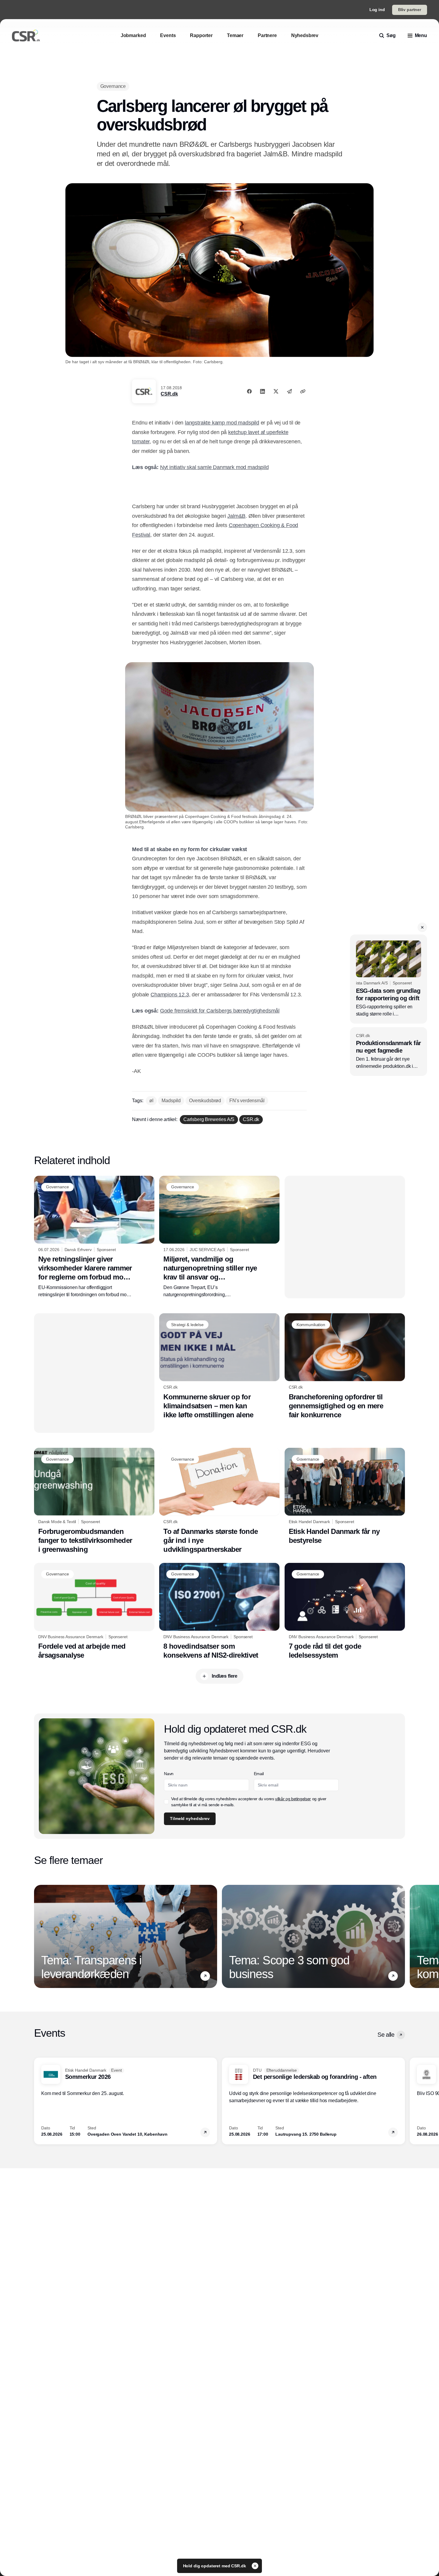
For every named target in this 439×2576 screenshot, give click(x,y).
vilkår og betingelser (293, 1799)
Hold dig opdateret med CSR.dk (215, 2566)
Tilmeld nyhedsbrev (190, 1818)
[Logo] (26, 36)
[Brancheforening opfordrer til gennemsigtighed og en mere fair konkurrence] (345, 1366)
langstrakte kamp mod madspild (222, 423)
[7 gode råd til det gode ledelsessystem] (345, 1611)
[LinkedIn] (263, 391)
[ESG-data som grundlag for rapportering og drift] (389, 979)
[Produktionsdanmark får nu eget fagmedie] (389, 1052)
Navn (169, 1774)
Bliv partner (410, 10)
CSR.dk (169, 394)
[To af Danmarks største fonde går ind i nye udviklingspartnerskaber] (219, 1501)
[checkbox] (166, 1802)
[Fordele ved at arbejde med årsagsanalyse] (94, 1611)
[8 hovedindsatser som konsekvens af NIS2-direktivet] (219, 1611)
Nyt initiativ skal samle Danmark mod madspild (214, 467)
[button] (422, 927)
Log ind (377, 10)
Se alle (386, 2035)
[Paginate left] (39, 1936)
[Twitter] (276, 391)
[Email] (289, 391)
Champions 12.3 (170, 995)
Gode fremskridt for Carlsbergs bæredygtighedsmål (220, 1011)
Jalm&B (236, 516)
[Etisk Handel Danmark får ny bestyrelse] (345, 1496)
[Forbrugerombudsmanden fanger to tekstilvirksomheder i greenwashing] (94, 1501)
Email (259, 1774)
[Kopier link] (303, 391)
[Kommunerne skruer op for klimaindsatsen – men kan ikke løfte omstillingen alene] (219, 1366)
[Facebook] (249, 391)
